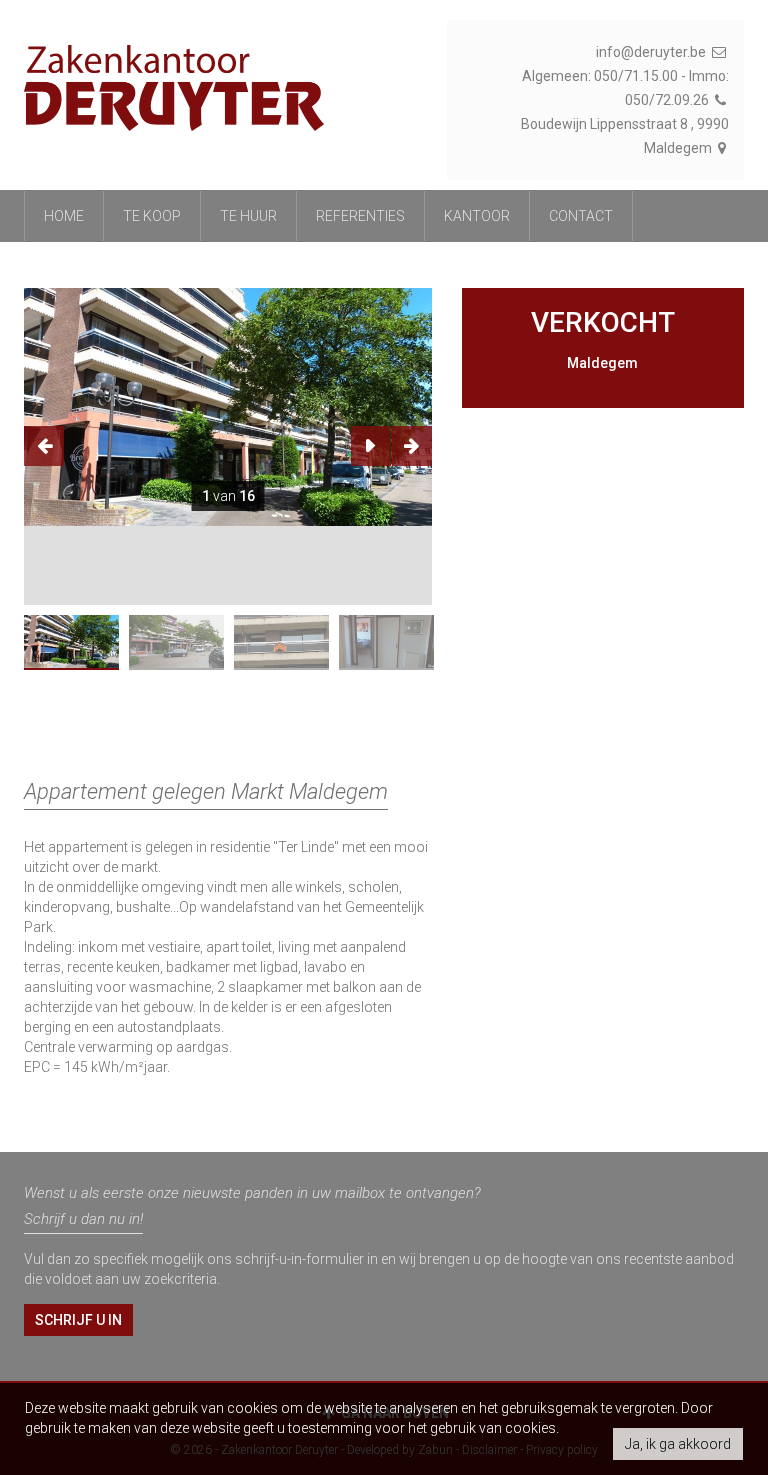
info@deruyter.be (652, 52)
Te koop (152, 216)
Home (64, 216)
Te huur (248, 216)
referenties (360, 216)
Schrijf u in (78, 1320)
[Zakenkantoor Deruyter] (174, 78)
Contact (581, 216)
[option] (228, 407)
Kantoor (477, 216)
